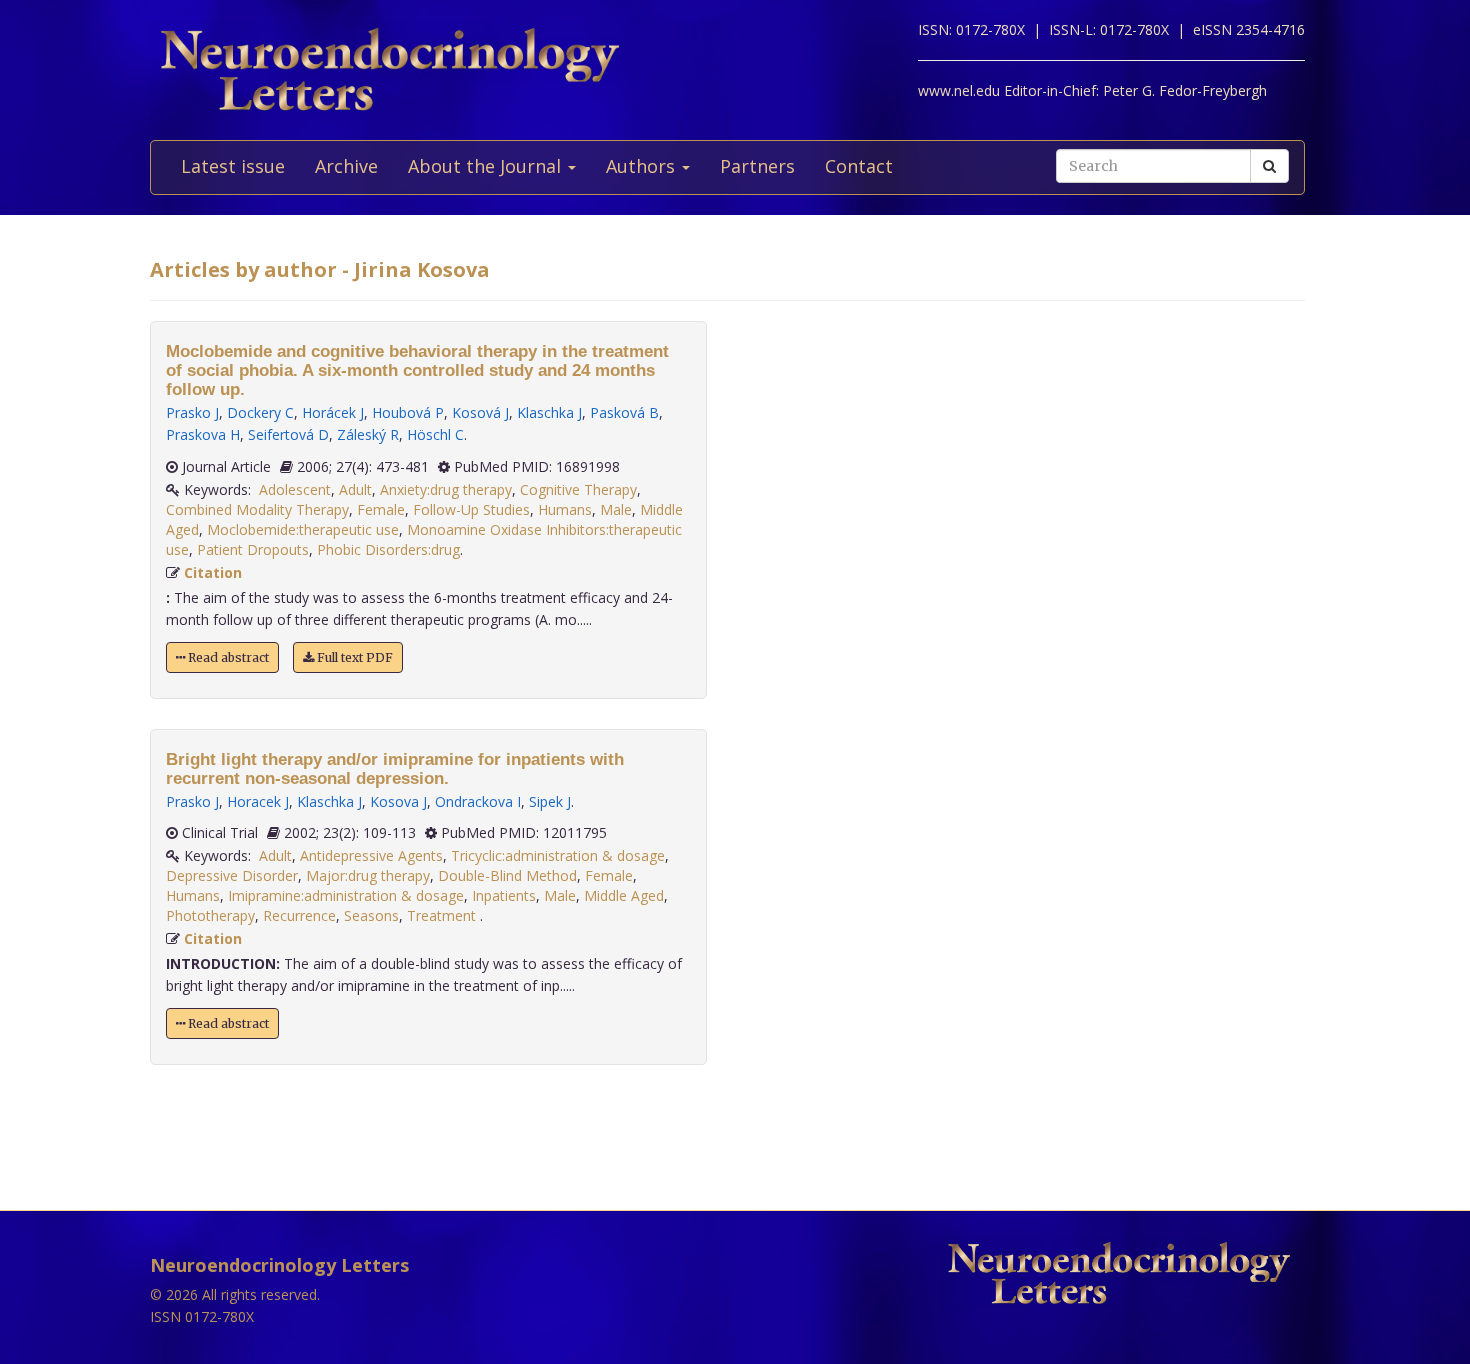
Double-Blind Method (507, 875)
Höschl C (435, 434)
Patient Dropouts (253, 549)
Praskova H (203, 434)
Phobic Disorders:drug (388, 549)
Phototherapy (210, 915)
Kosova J (398, 801)
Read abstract (227, 657)
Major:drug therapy (368, 875)
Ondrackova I (478, 801)
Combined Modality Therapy (257, 509)
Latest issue (233, 166)
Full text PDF (353, 657)
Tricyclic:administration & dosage (558, 855)
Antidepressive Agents (371, 855)
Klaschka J (549, 412)
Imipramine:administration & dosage (346, 895)
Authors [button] (643, 166)
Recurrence (299, 915)
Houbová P (408, 412)
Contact (859, 166)
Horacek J (258, 801)
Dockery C (260, 412)
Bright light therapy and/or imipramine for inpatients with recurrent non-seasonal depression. (395, 769)
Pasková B (624, 412)
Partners (757, 166)
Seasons (371, 915)
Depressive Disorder (232, 875)
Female (381, 509)
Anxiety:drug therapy (446, 489)
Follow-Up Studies (471, 509)
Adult (355, 489)
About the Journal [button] (487, 166)
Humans (565, 509)
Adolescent (295, 489)
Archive (346, 166)
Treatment (443, 915)
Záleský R (368, 434)
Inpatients (504, 895)
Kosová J (480, 412)
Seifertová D (288, 434)
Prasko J (192, 412)
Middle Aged (624, 895)
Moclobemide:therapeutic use (303, 529)
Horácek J (333, 412)
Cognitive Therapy (578, 489)
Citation (213, 572)
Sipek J (550, 801)
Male (616, 509)
